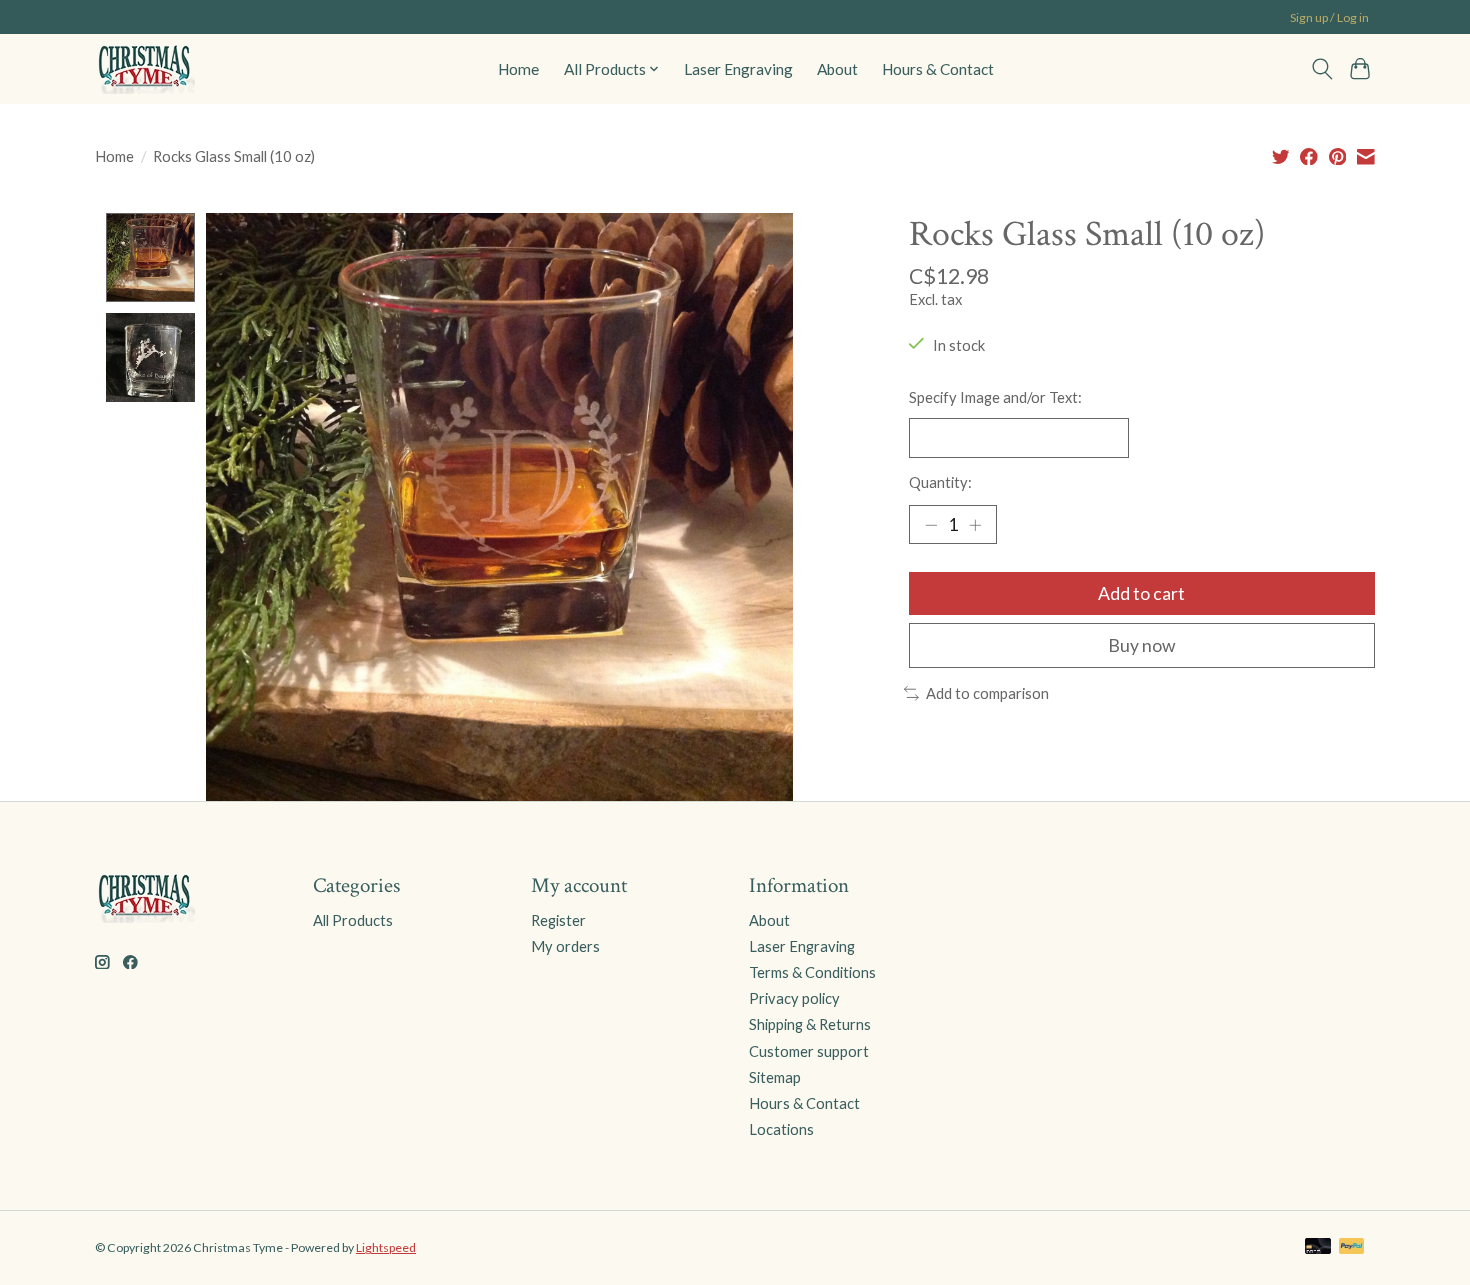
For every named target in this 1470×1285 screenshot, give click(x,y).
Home (518, 69)
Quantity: (940, 482)
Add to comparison (987, 693)
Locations (781, 1129)
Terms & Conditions (812, 972)
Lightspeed (386, 1247)
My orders (565, 946)
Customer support (809, 1051)
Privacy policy (794, 998)
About (837, 69)
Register (558, 920)
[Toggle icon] (1321, 69)
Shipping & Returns (810, 1024)
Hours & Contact (938, 69)
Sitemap (775, 1077)
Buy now (1141, 645)
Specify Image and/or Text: (995, 397)
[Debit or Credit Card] (1318, 1247)
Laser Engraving (738, 69)
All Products (353, 920)
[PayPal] (1352, 1247)
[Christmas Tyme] (145, 68)
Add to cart (1141, 593)
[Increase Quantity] (975, 525)
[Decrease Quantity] (931, 525)
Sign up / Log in (1329, 17)
